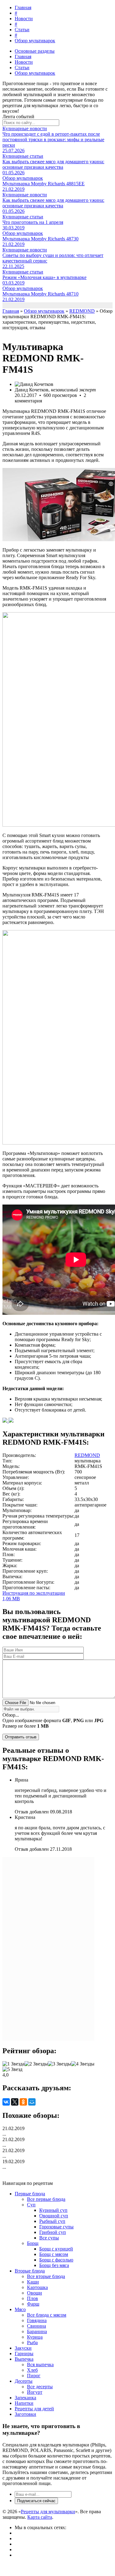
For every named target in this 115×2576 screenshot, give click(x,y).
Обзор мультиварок (35, 41)
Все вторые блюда (46, 2276)
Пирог (34, 2376)
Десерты (24, 2381)
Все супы (49, 2238)
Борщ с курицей (56, 2249)
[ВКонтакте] (6, 2102)
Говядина (37, 2320)
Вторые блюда (30, 2271)
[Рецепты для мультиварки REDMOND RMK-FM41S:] (6, 1421)
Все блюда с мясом (47, 2315)
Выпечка (24, 2359)
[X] (15, 2102)
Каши (33, 2282)
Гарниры (24, 2353)
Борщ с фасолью (56, 2260)
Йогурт (35, 2392)
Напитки (24, 2403)
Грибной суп (53, 2232)
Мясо (20, 2309)
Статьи (22, 30)
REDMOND (87, 1455)
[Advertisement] (48, 1949)
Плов (33, 2298)
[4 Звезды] (83, 2064)
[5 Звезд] (12, 2069)
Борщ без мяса (54, 2265)
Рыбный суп (52, 2221)
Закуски (23, 2348)
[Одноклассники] (23, 2102)
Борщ (33, 2243)
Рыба (32, 2342)
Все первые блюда (46, 2199)
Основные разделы (35, 51)
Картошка (37, 2287)
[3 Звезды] (59, 2064)
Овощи (34, 2293)
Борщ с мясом (54, 2254)
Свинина (36, 2326)
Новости (24, 19)
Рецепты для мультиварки (48, 2512)
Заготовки (25, 2414)
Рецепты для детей (34, 2409)
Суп (31, 2205)
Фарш (33, 2304)
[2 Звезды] (36, 2064)
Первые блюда (30, 2194)
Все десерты (40, 2387)
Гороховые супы (56, 2227)
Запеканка (25, 2398)
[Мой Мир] (32, 2102)
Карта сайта (40, 2517)
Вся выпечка (40, 2365)
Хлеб (32, 2370)
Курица (35, 2337)
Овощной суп (54, 2216)
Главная (23, 8)
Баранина (37, 2331)
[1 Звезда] (13, 2064)
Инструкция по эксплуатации (34, 1596)
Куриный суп (53, 2210)
